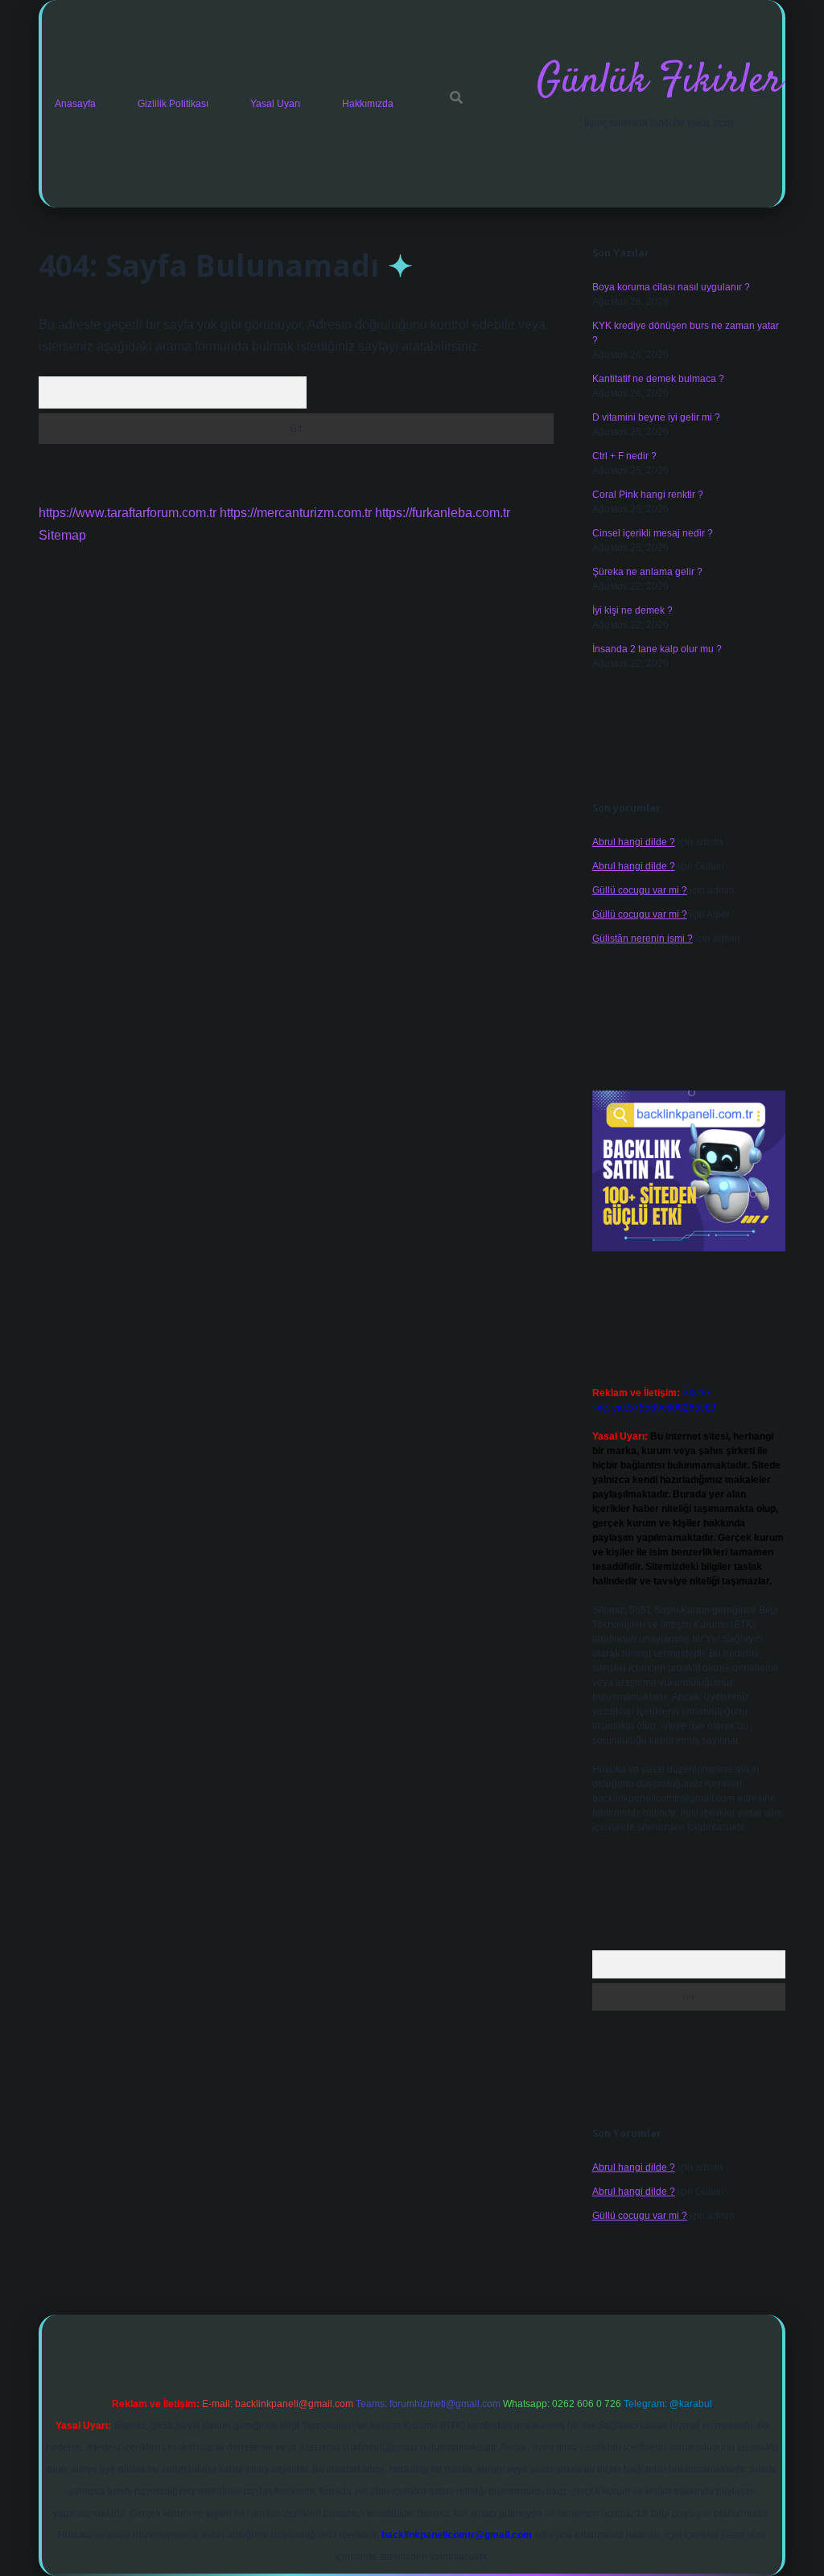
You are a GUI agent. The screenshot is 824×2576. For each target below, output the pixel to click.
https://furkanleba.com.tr (443, 513)
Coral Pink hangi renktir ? (648, 495)
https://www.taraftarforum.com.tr (128, 513)
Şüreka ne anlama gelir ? (647, 572)
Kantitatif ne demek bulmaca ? (658, 379)
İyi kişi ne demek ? (632, 610)
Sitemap (62, 535)
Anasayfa (75, 104)
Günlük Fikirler (659, 82)
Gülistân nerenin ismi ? (643, 939)
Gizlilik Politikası (173, 104)
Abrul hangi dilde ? (634, 842)
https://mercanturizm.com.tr (296, 513)
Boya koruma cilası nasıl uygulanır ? (671, 287)
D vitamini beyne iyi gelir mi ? (656, 417)
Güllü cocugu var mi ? (640, 890)
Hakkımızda (368, 104)
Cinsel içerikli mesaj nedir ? (653, 533)
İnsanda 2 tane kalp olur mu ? (657, 649)
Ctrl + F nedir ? (624, 456)
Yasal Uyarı (275, 104)
